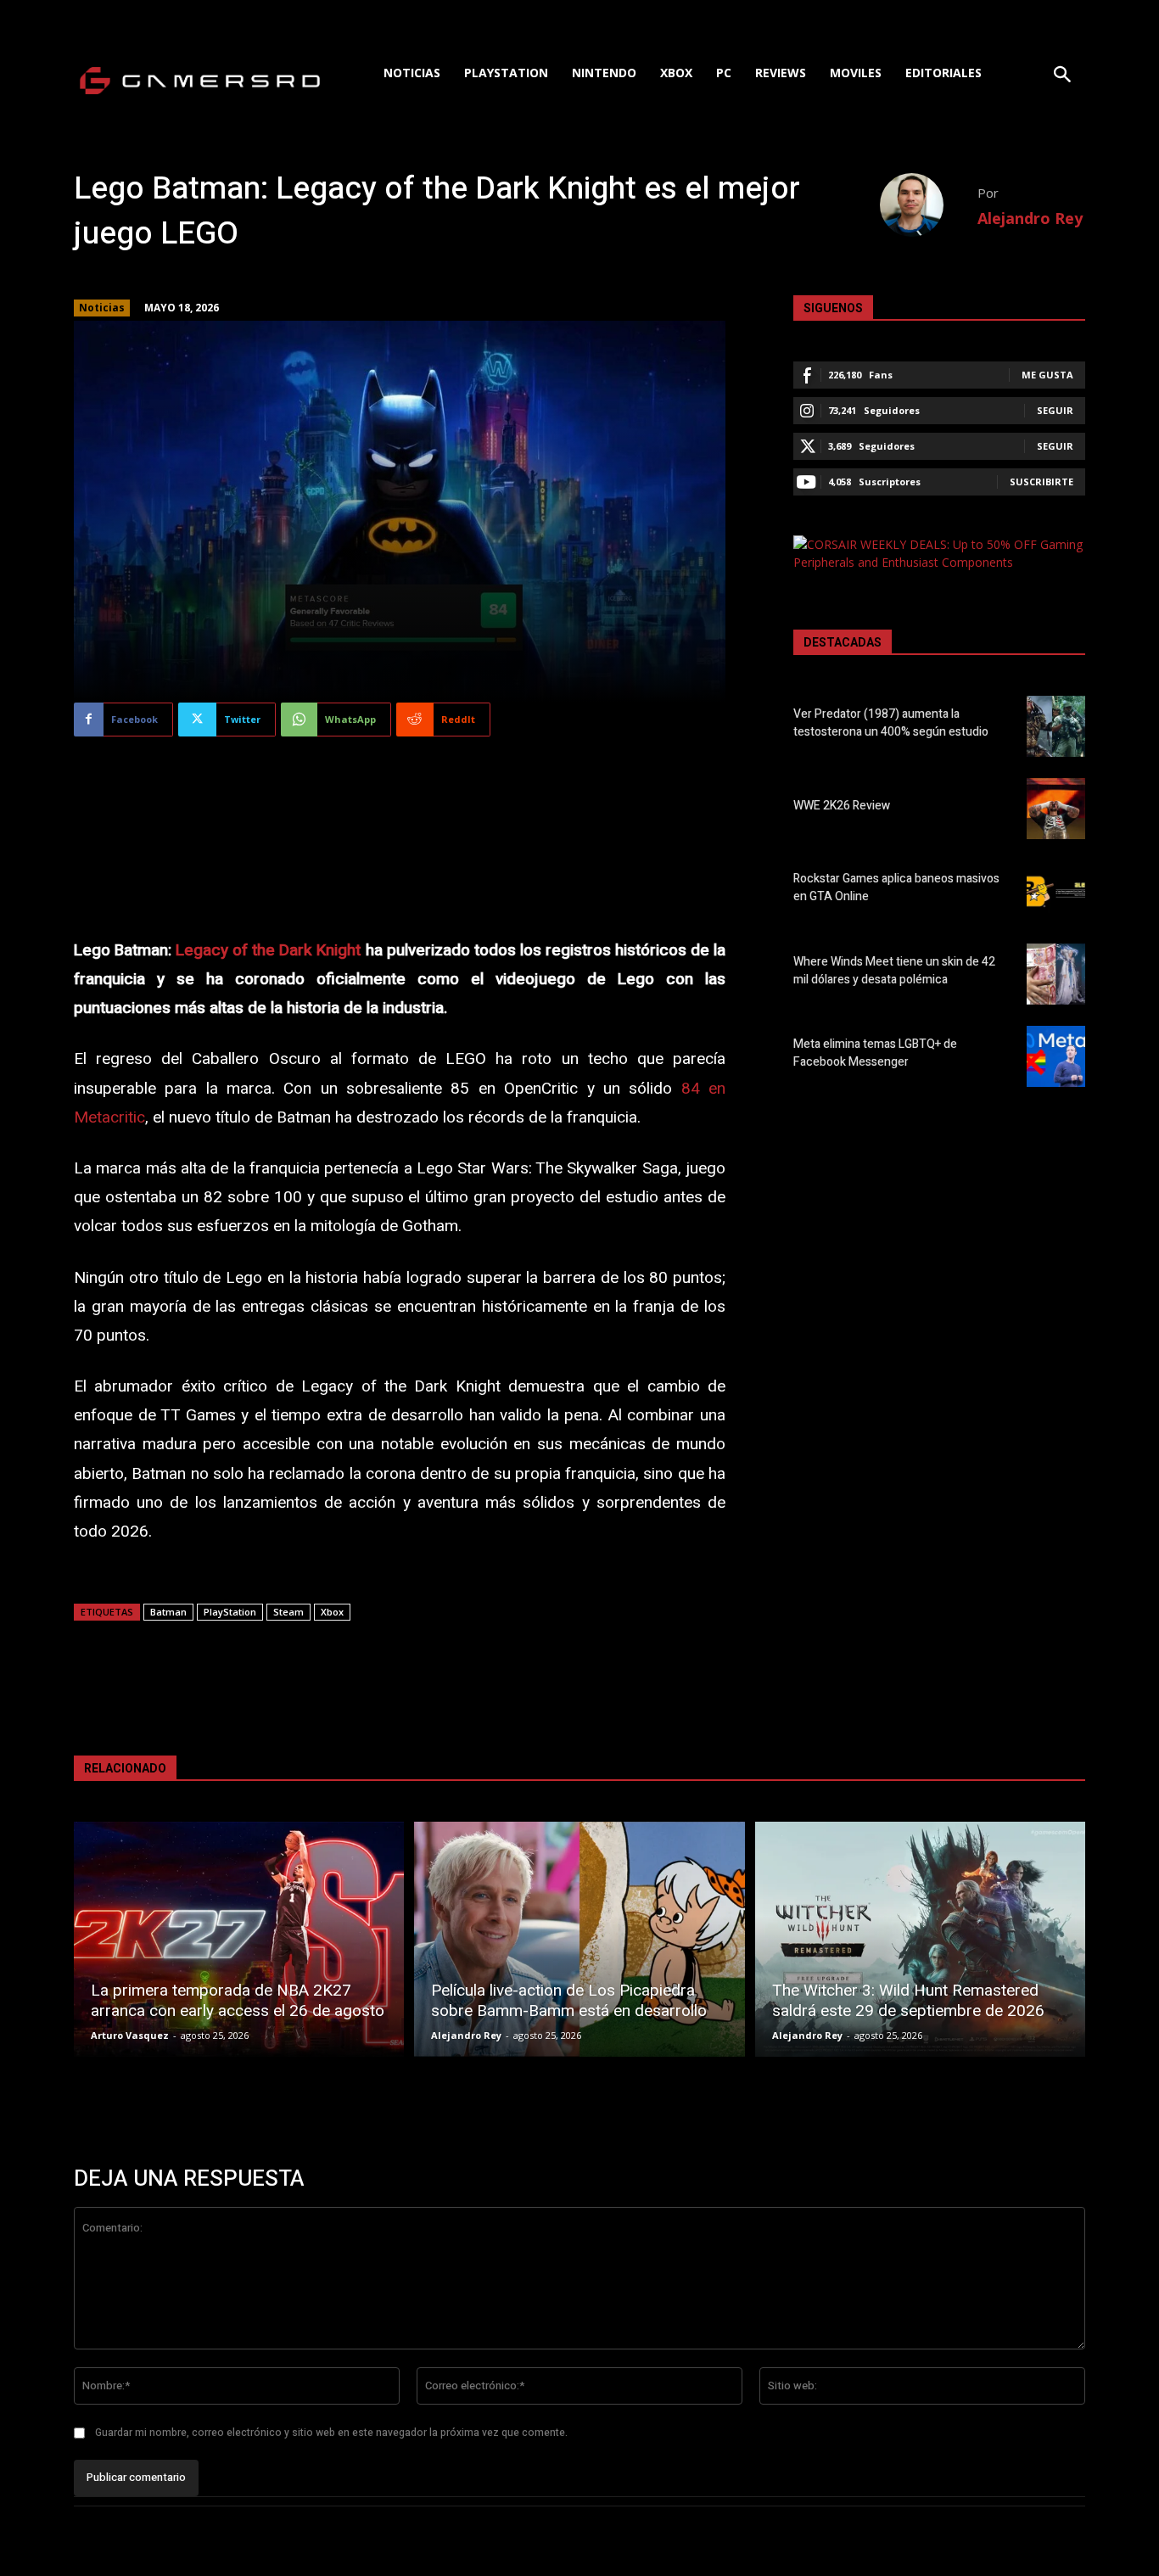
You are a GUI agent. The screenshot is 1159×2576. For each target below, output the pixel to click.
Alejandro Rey (1030, 218)
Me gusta (1047, 375)
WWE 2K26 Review (842, 806)
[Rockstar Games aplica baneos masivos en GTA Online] (1056, 891)
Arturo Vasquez (130, 2035)
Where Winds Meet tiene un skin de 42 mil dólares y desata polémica (894, 971)
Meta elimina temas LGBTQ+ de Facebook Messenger (875, 1053)
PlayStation (230, 1612)
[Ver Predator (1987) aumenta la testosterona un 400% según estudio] (1056, 726)
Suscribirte (1041, 482)
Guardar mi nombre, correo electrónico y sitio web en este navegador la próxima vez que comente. (331, 2433)
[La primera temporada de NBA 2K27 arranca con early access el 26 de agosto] (239, 1939)
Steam (288, 1612)
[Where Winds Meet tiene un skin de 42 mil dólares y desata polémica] (1056, 974)
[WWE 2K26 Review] (1056, 809)
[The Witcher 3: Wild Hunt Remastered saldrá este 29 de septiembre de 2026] (920, 1939)
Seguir (1055, 410)
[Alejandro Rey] (929, 205)
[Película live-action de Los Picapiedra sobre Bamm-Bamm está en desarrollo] (579, 1939)
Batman (168, 1612)
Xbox (332, 1612)
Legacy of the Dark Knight (268, 950)
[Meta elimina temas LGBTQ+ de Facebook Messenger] (1056, 1056)
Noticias (102, 308)
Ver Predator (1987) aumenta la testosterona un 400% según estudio (891, 723)
